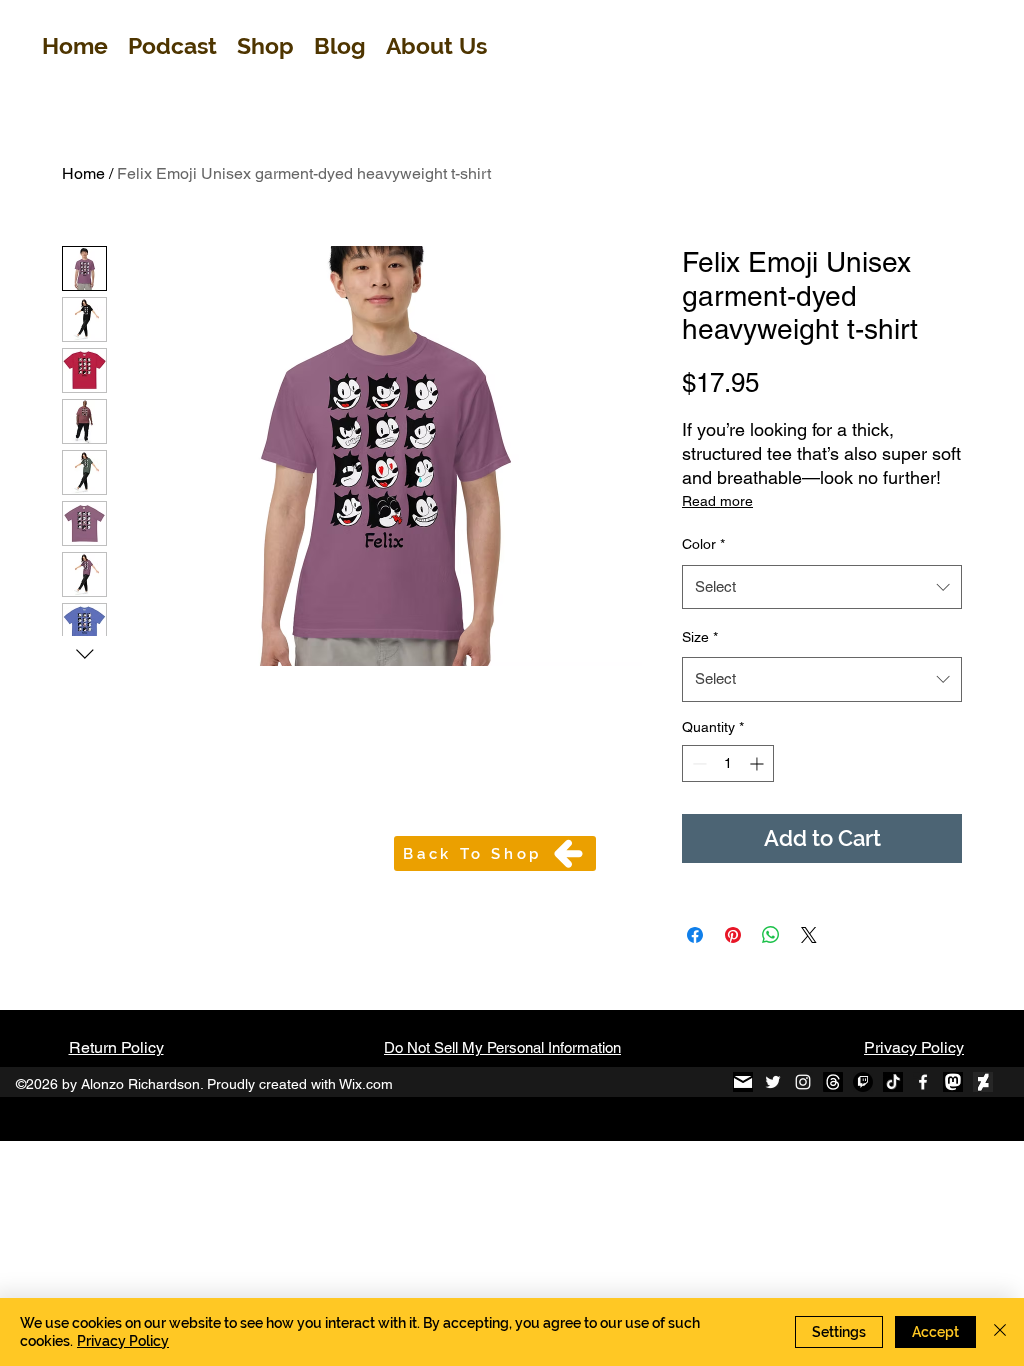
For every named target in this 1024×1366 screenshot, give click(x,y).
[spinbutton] (728, 763)
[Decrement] (697, 763)
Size (700, 637)
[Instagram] (803, 1082)
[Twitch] (863, 1082)
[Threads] (833, 1082)
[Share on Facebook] (695, 935)
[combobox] (822, 587)
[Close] (1000, 1332)
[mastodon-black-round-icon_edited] (953, 1082)
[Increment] (758, 763)
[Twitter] (773, 1082)
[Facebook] (923, 1082)
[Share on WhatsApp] (771, 935)
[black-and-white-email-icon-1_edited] (743, 1082)
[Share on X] (809, 935)
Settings (839, 1332)
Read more (717, 501)
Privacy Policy (914, 1047)
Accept (935, 1332)
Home (83, 173)
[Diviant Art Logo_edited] (983, 1082)
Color (703, 544)
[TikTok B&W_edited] (893, 1082)
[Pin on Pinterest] (733, 935)
